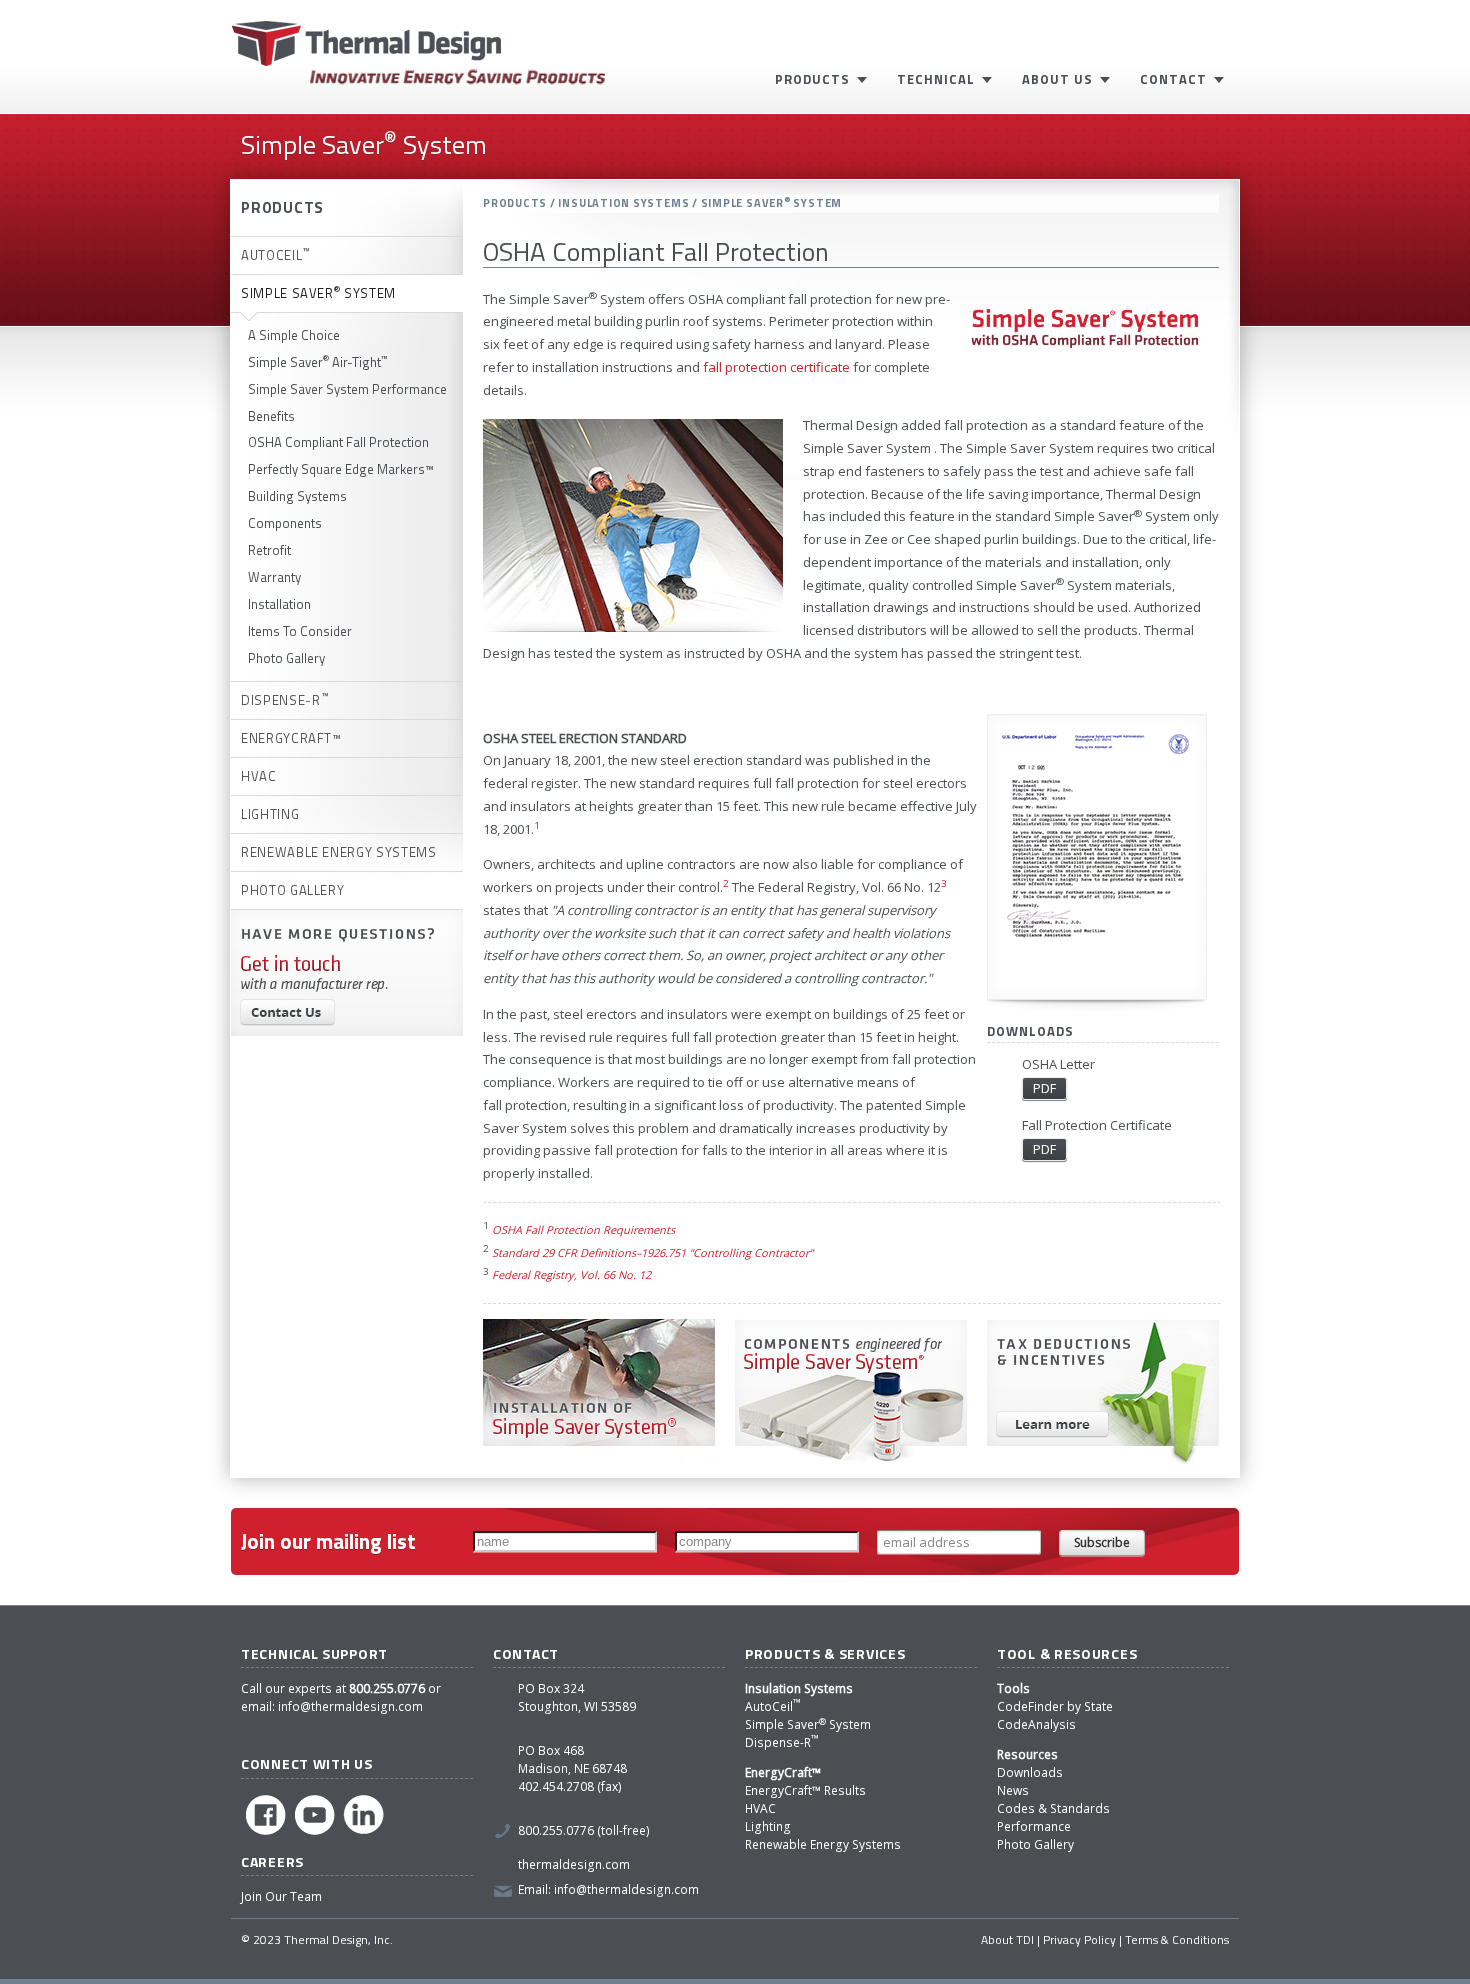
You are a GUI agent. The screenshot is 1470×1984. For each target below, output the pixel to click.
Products (812, 79)
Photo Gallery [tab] (292, 890)
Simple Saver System (808, 1724)
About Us (1057, 79)
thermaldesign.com (574, 1864)
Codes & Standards (1053, 1808)
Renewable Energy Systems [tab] (339, 852)
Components (285, 523)
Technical (936, 79)
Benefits (271, 416)
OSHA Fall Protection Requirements (583, 1229)
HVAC (760, 1808)
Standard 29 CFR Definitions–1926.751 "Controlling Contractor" (652, 1252)
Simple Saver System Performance (347, 389)
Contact (1173, 79)
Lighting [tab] (270, 814)
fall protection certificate (776, 367)
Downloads (1030, 1772)
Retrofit (269, 550)
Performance (1034, 1826)
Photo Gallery (286, 658)
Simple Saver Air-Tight (318, 362)
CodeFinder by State (1055, 1706)
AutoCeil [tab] (275, 254)
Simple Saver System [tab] (318, 292)
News (1013, 1790)
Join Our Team (281, 1896)
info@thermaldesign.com (350, 1706)
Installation (279, 604)
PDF (1044, 1088)
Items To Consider (300, 631)
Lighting (768, 1826)
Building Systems (297, 496)
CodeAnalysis (1036, 1724)
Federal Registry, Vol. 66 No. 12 (571, 1274)
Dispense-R (782, 1742)
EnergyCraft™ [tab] (291, 738)
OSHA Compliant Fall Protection (338, 442)
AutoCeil (773, 1706)
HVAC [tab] (259, 776)
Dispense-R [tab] (284, 699)
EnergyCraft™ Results (805, 1790)
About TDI (1007, 1939)
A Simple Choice (294, 335)
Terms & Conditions (1177, 1939)
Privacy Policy (1079, 1939)
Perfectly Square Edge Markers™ (341, 469)
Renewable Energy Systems (823, 1844)
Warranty (274, 577)
